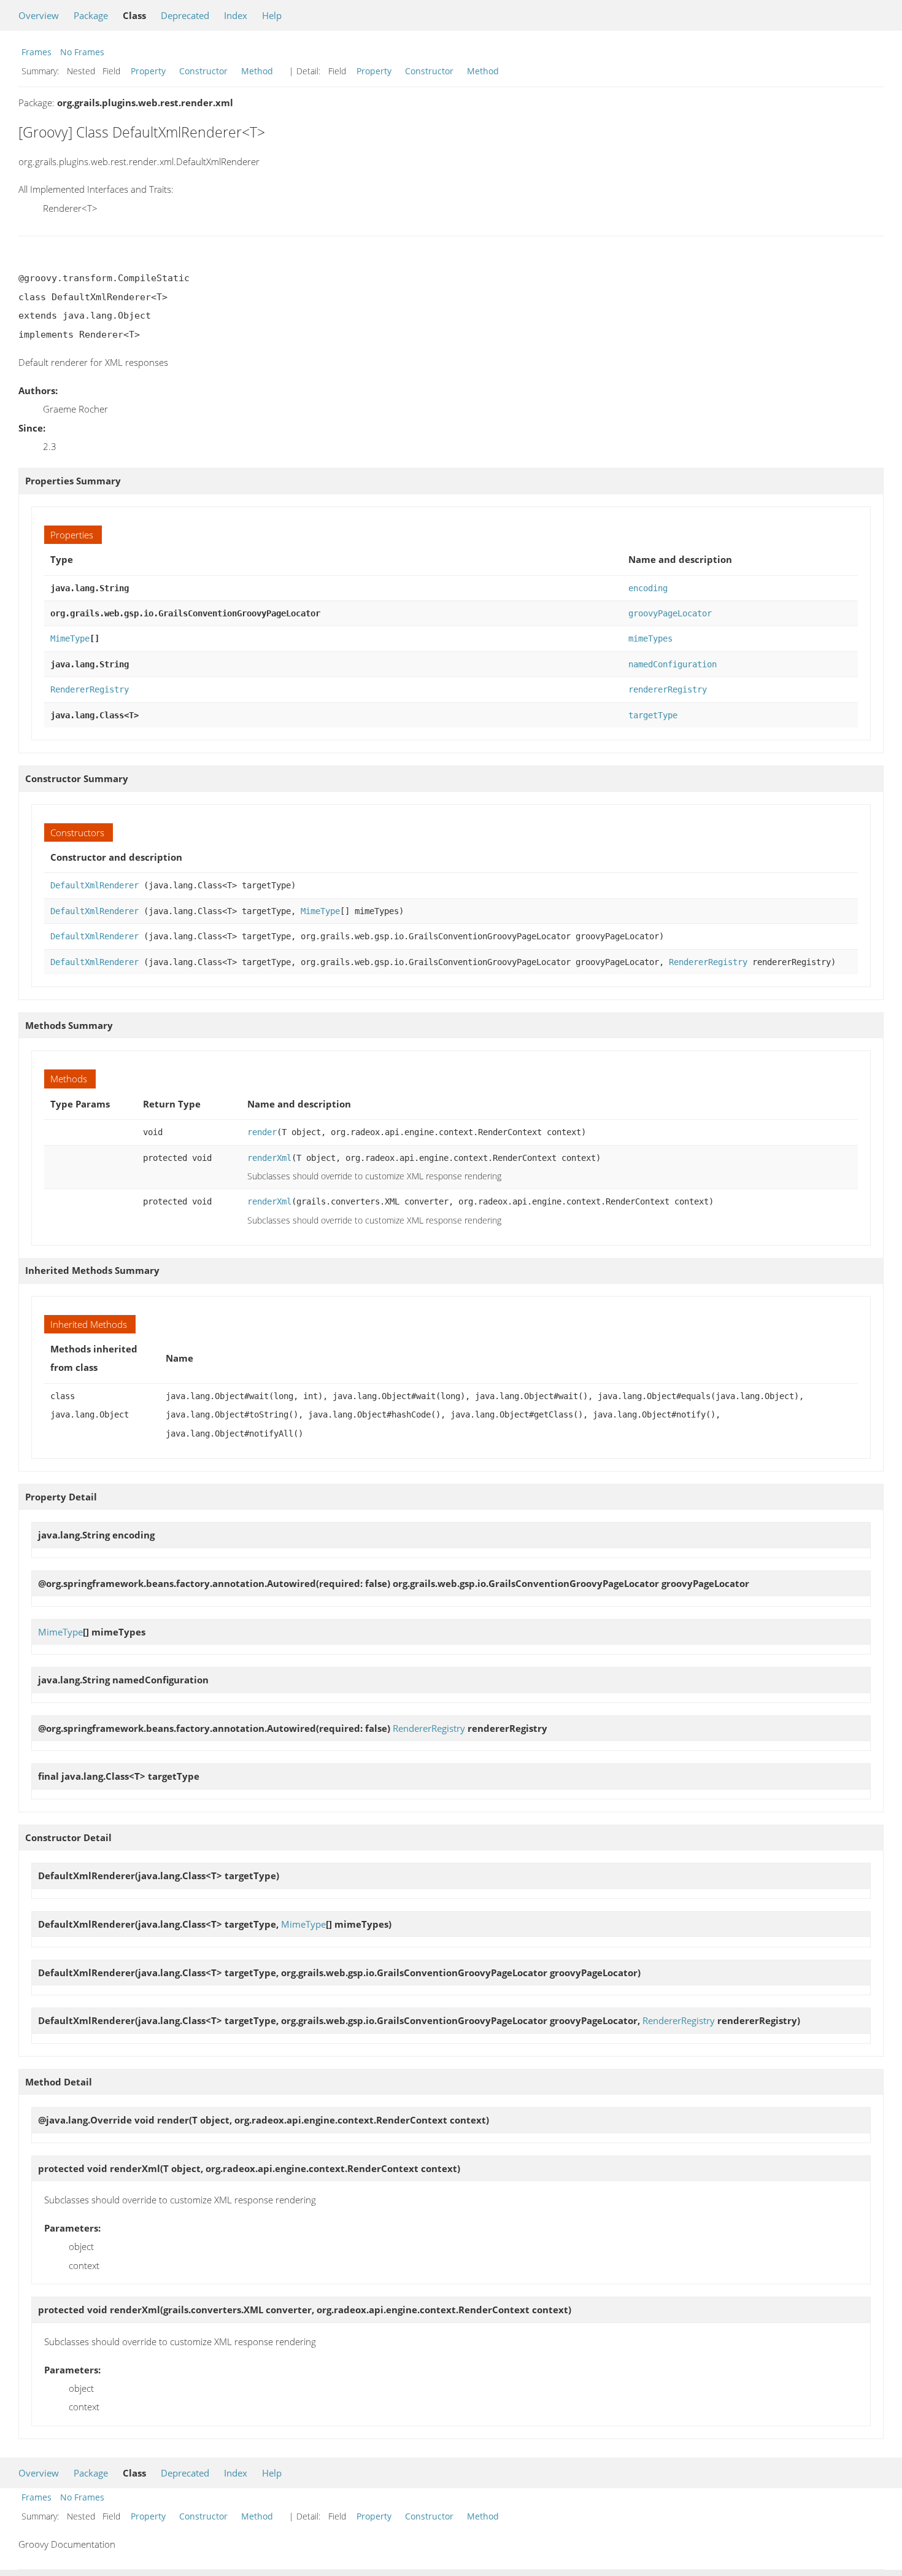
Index (236, 15)
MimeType (70, 638)
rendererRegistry (668, 689)
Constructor (203, 71)
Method (257, 71)
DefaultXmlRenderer (94, 885)
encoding (648, 588)
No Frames (82, 52)
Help (272, 15)
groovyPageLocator (670, 613)
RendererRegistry (90, 689)
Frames (37, 52)
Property (148, 71)
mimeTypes (650, 638)
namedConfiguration (673, 664)
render (262, 1132)
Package (91, 15)
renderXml (269, 1158)
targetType (653, 715)
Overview (39, 15)
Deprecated (185, 15)
